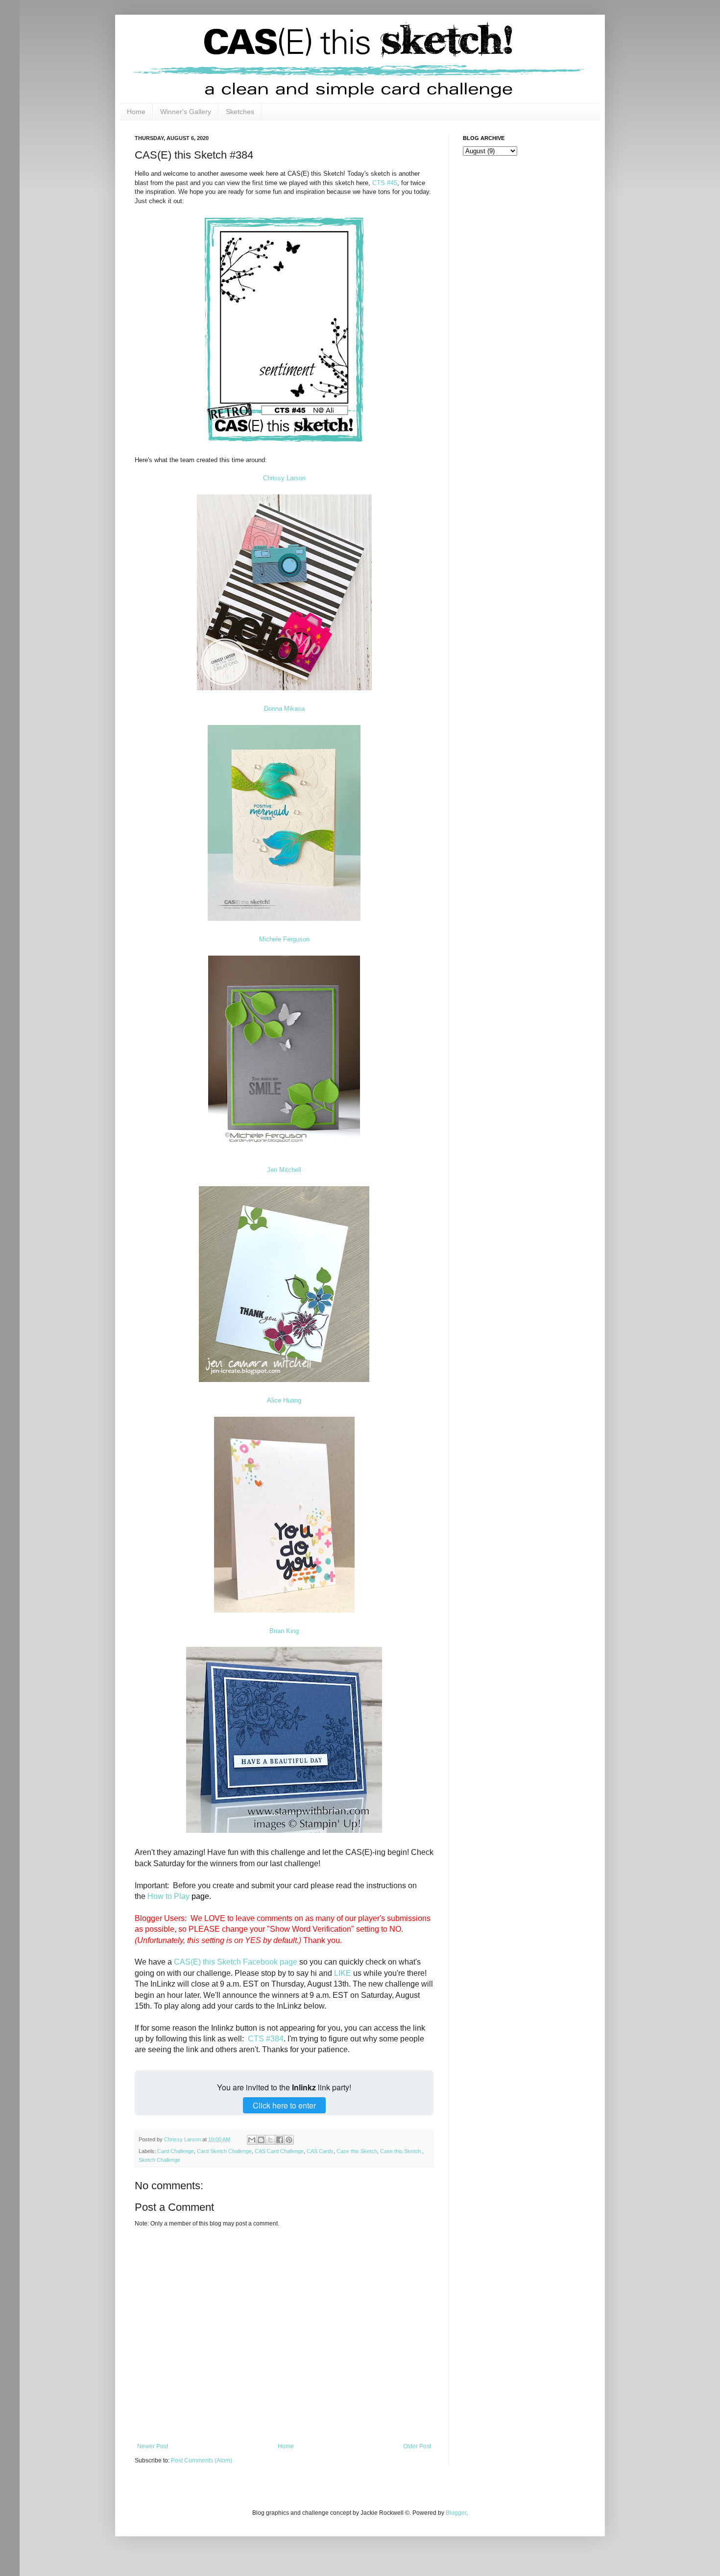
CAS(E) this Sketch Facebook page (236, 1962)
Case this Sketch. (401, 2151)
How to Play (168, 1896)
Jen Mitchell (284, 1170)
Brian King (284, 1631)
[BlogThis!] (261, 2140)
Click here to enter (284, 2105)
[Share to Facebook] (280, 2140)
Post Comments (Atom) (202, 2460)
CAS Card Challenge (279, 2151)
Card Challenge (176, 2151)
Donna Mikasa (284, 709)
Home (136, 112)
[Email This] (252, 2140)
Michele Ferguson (284, 939)
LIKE (343, 1973)
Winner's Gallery (186, 112)
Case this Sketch (357, 2151)
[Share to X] (270, 2140)
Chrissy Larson (284, 478)
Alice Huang (284, 1400)
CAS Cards (320, 2151)
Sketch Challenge (159, 2160)
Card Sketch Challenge (224, 2151)
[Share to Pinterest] (289, 2140)
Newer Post (153, 2446)
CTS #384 (266, 2039)
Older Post (417, 2446)
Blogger (456, 2513)
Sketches (240, 112)
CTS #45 (385, 183)
